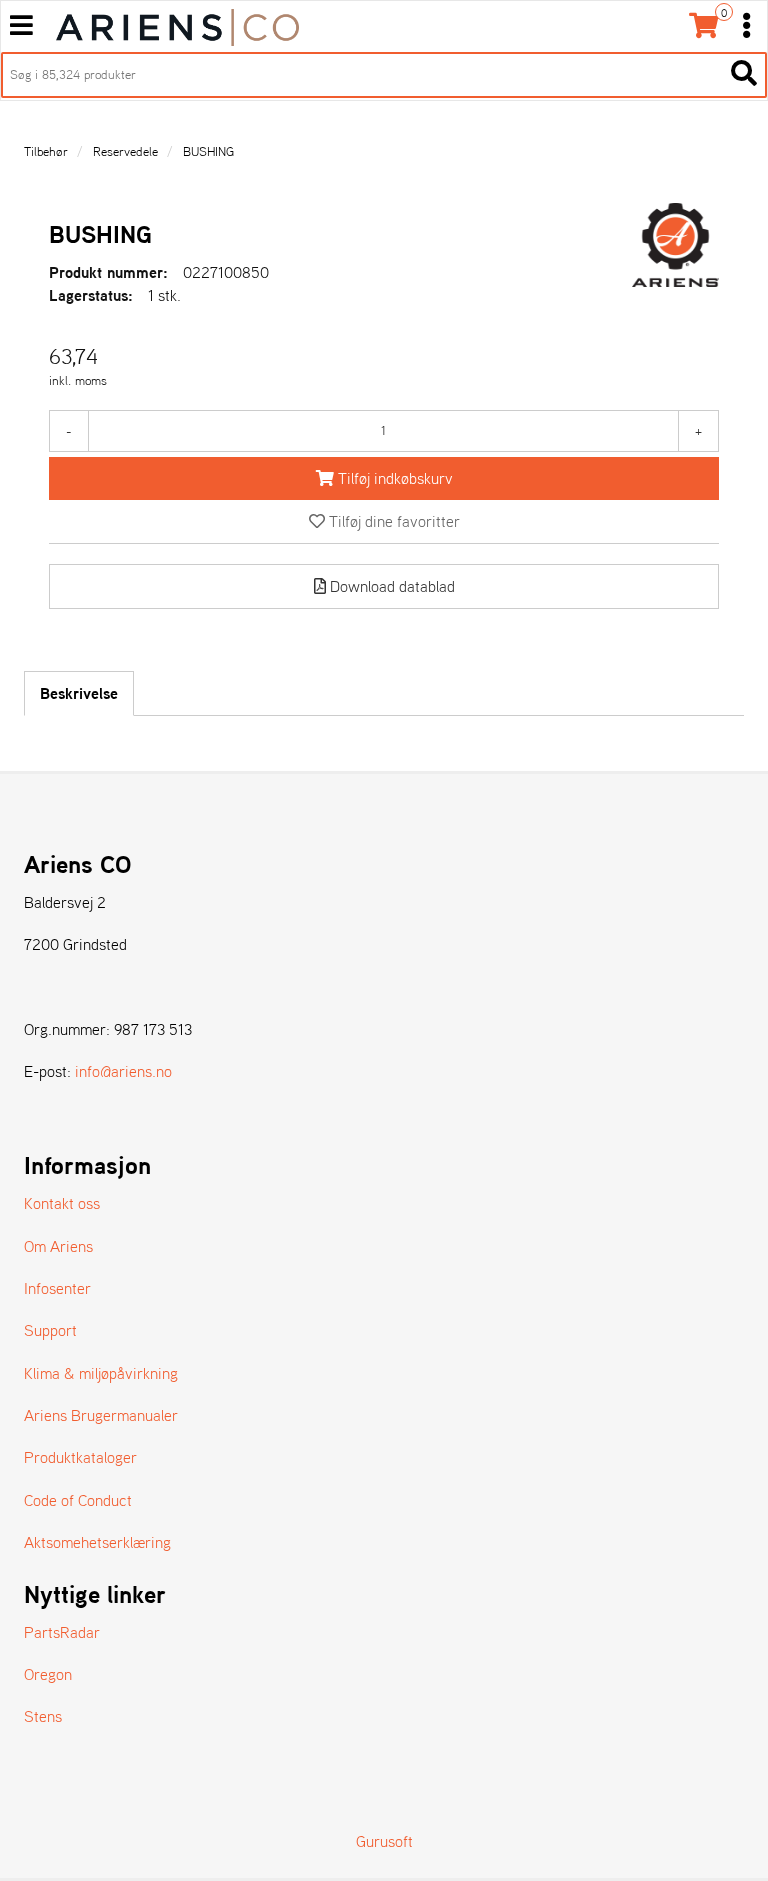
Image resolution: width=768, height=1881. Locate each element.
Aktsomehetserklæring (97, 1542)
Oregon (48, 1674)
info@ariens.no (123, 1071)
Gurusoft (384, 1841)
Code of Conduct (78, 1500)
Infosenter (57, 1288)
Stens (43, 1716)
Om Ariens (58, 1246)
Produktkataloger (80, 1457)
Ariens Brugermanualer (101, 1415)
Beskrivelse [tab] (79, 693)
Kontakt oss (62, 1203)
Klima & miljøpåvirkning (101, 1373)
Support (50, 1330)
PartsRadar (62, 1632)
